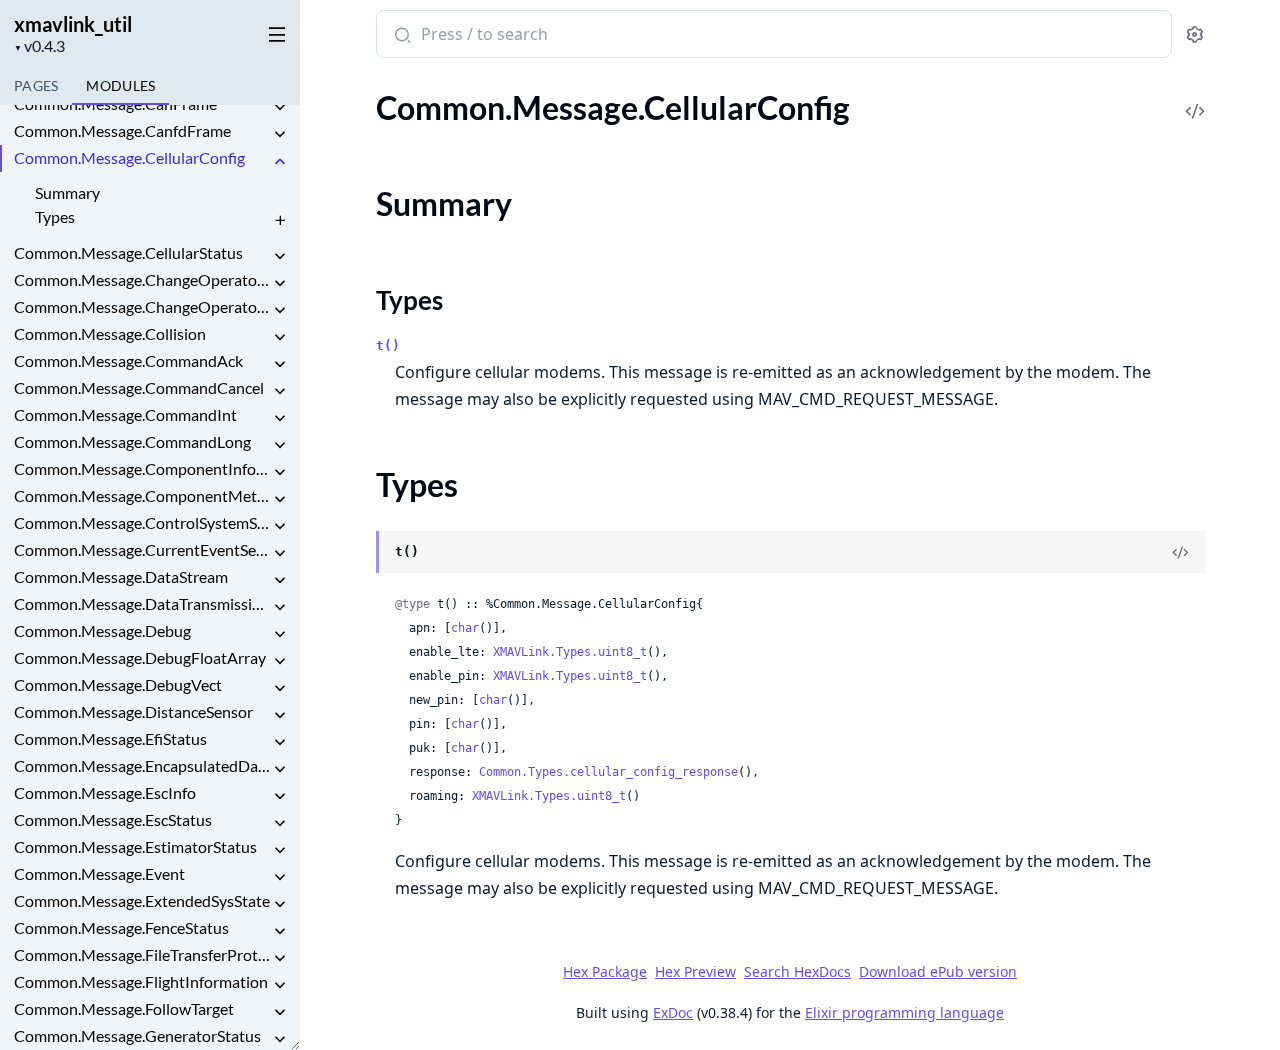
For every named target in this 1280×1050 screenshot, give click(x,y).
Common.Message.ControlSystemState (142, 522)
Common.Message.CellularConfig (129, 157)
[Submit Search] (400, 36)
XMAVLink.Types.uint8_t (570, 652)
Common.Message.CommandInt (125, 414)
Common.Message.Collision (110, 333)
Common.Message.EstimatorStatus (135, 846)
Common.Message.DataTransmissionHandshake (142, 603)
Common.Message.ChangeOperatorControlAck (142, 306)
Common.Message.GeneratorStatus (137, 1035)
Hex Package (605, 971)
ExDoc (673, 1012)
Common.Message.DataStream (121, 576)
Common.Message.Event (99, 873)
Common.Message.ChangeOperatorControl (142, 279)
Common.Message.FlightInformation (141, 981)
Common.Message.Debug (102, 630)
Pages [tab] (36, 85)
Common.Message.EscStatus (113, 819)
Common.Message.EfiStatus (110, 738)
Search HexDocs (797, 972)
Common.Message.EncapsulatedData (142, 765)
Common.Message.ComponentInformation (142, 468)
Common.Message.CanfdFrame (122, 130)
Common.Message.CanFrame (115, 103)
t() (388, 345)
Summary (67, 192)
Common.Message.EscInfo (105, 792)
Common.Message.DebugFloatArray (140, 657)
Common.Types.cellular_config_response (608, 772)
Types (55, 216)
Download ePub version (938, 971)
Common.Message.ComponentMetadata (142, 495)
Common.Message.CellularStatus (128, 252)
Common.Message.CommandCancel (139, 387)
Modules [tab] (120, 85)
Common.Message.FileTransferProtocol (142, 954)
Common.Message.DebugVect (118, 684)
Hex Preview (695, 971)
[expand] (280, 107)
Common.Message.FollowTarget (124, 1008)
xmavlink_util (73, 24)
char (465, 628)
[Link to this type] (357, 553)
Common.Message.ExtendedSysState (142, 900)
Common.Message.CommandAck (128, 360)
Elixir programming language (904, 1012)
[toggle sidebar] (273, 31)
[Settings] (1194, 34)
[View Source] (1195, 97)
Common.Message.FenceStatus (121, 927)
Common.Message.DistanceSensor (133, 711)
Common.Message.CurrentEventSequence (142, 549)
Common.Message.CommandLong (132, 441)
